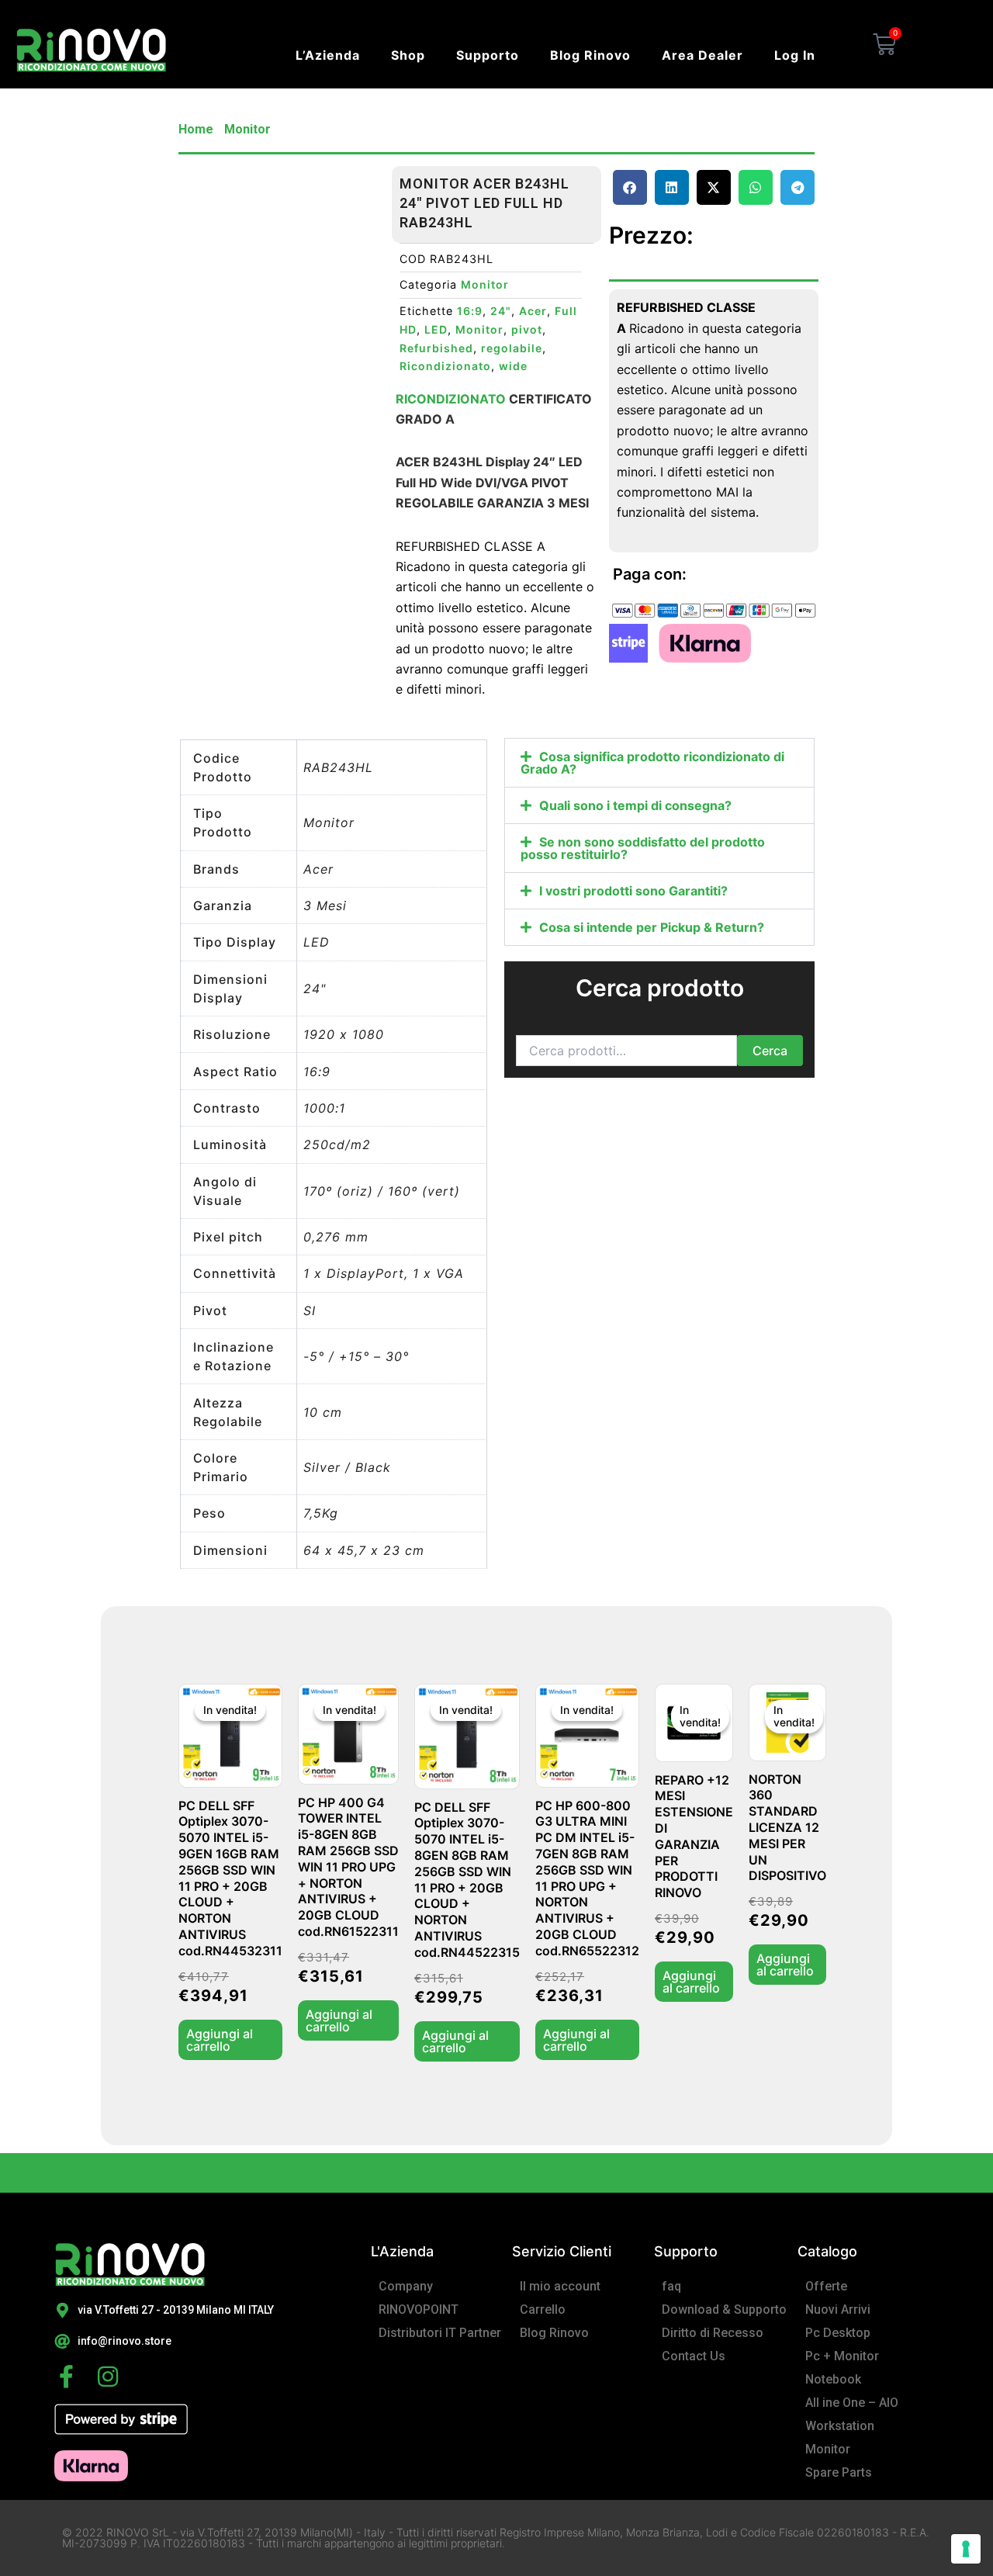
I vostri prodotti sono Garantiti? (633, 891)
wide (513, 366)
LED (436, 329)
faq (671, 2286)
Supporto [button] (488, 55)
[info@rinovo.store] (62, 2342)
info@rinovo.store (125, 2341)
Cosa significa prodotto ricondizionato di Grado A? (652, 763)
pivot (527, 329)
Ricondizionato (445, 366)
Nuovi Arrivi (838, 2309)
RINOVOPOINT (419, 2309)
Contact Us (694, 2356)
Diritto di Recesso (713, 2333)
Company (406, 2286)
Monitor (247, 129)
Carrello (543, 2309)
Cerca (770, 1051)
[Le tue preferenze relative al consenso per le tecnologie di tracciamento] (966, 2549)
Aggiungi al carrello (220, 2040)
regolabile (512, 348)
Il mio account (560, 2286)
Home (196, 129)
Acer (533, 311)
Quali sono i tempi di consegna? (635, 805)
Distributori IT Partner (440, 2333)
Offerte (826, 2286)
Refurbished (436, 348)
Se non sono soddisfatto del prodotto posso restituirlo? (643, 848)
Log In (795, 55)
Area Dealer (702, 55)
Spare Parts (839, 2472)
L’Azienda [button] (328, 55)
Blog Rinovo (590, 55)
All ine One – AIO (852, 2403)
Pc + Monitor (842, 2356)
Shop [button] (408, 55)
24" (501, 311)
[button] (630, 187)
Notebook (833, 2379)
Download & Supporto (724, 2309)
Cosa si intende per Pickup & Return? (652, 927)
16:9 (470, 311)
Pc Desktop (838, 2333)
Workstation (840, 2426)
